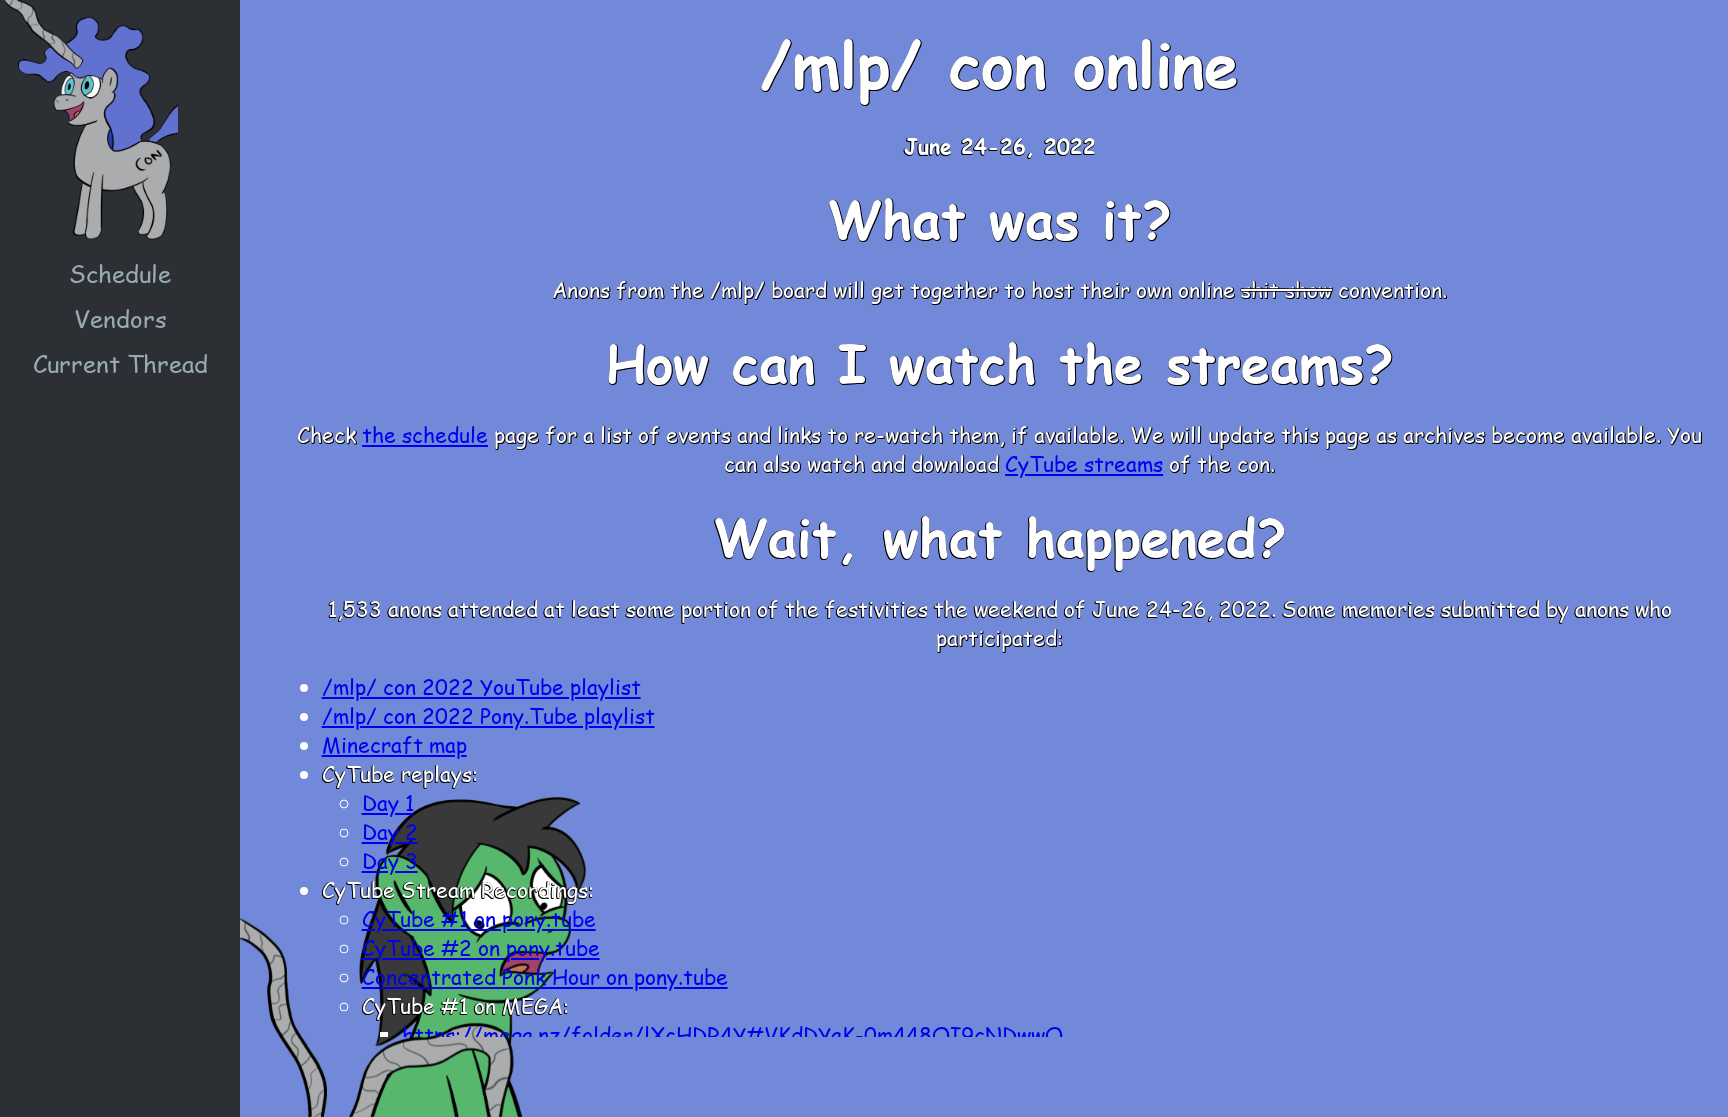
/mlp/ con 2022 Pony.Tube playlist (488, 715)
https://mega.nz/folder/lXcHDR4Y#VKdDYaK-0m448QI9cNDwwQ (732, 1034)
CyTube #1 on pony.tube (479, 918)
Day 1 (388, 802)
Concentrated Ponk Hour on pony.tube (545, 976)
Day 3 (390, 860)
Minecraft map (394, 744)
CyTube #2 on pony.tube (481, 947)
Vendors (120, 318)
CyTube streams (1084, 463)
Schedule (120, 273)
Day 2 (390, 831)
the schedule (425, 434)
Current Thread (120, 363)
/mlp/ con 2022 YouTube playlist (481, 686)
